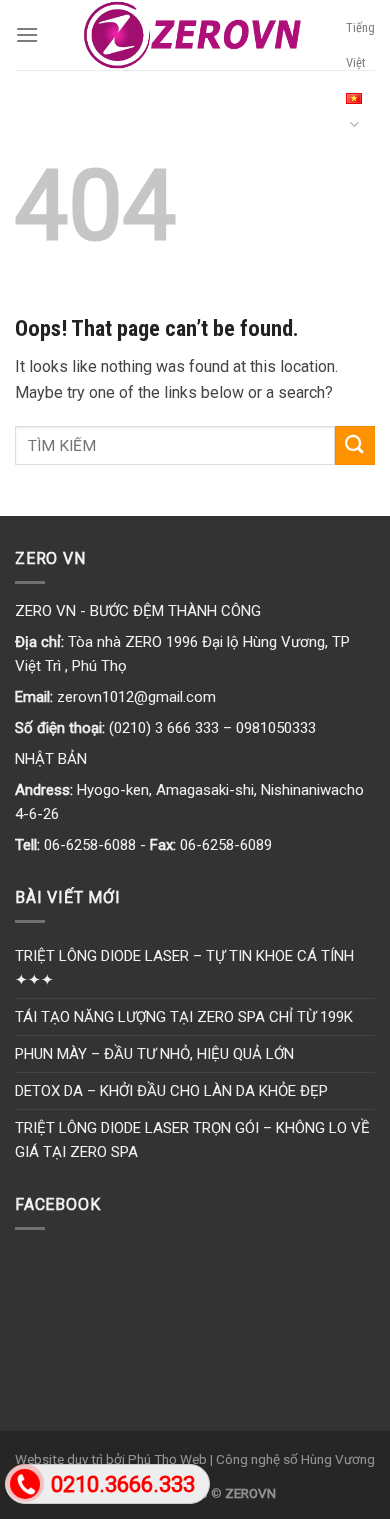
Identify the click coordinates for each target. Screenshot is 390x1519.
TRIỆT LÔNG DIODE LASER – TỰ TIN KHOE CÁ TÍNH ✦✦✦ (184, 968)
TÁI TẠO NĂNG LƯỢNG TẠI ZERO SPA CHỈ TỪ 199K (184, 1017)
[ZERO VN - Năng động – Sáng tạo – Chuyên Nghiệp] (192, 35)
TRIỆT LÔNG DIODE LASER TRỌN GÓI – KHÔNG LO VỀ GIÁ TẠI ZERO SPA (192, 1140)
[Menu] (27, 34)
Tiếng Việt (360, 45)
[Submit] (355, 445)
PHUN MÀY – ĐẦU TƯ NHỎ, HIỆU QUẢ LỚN (154, 1054)
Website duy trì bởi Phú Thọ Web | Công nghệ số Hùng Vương (195, 1459)
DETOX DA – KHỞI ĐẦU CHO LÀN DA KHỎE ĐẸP (171, 1091)
